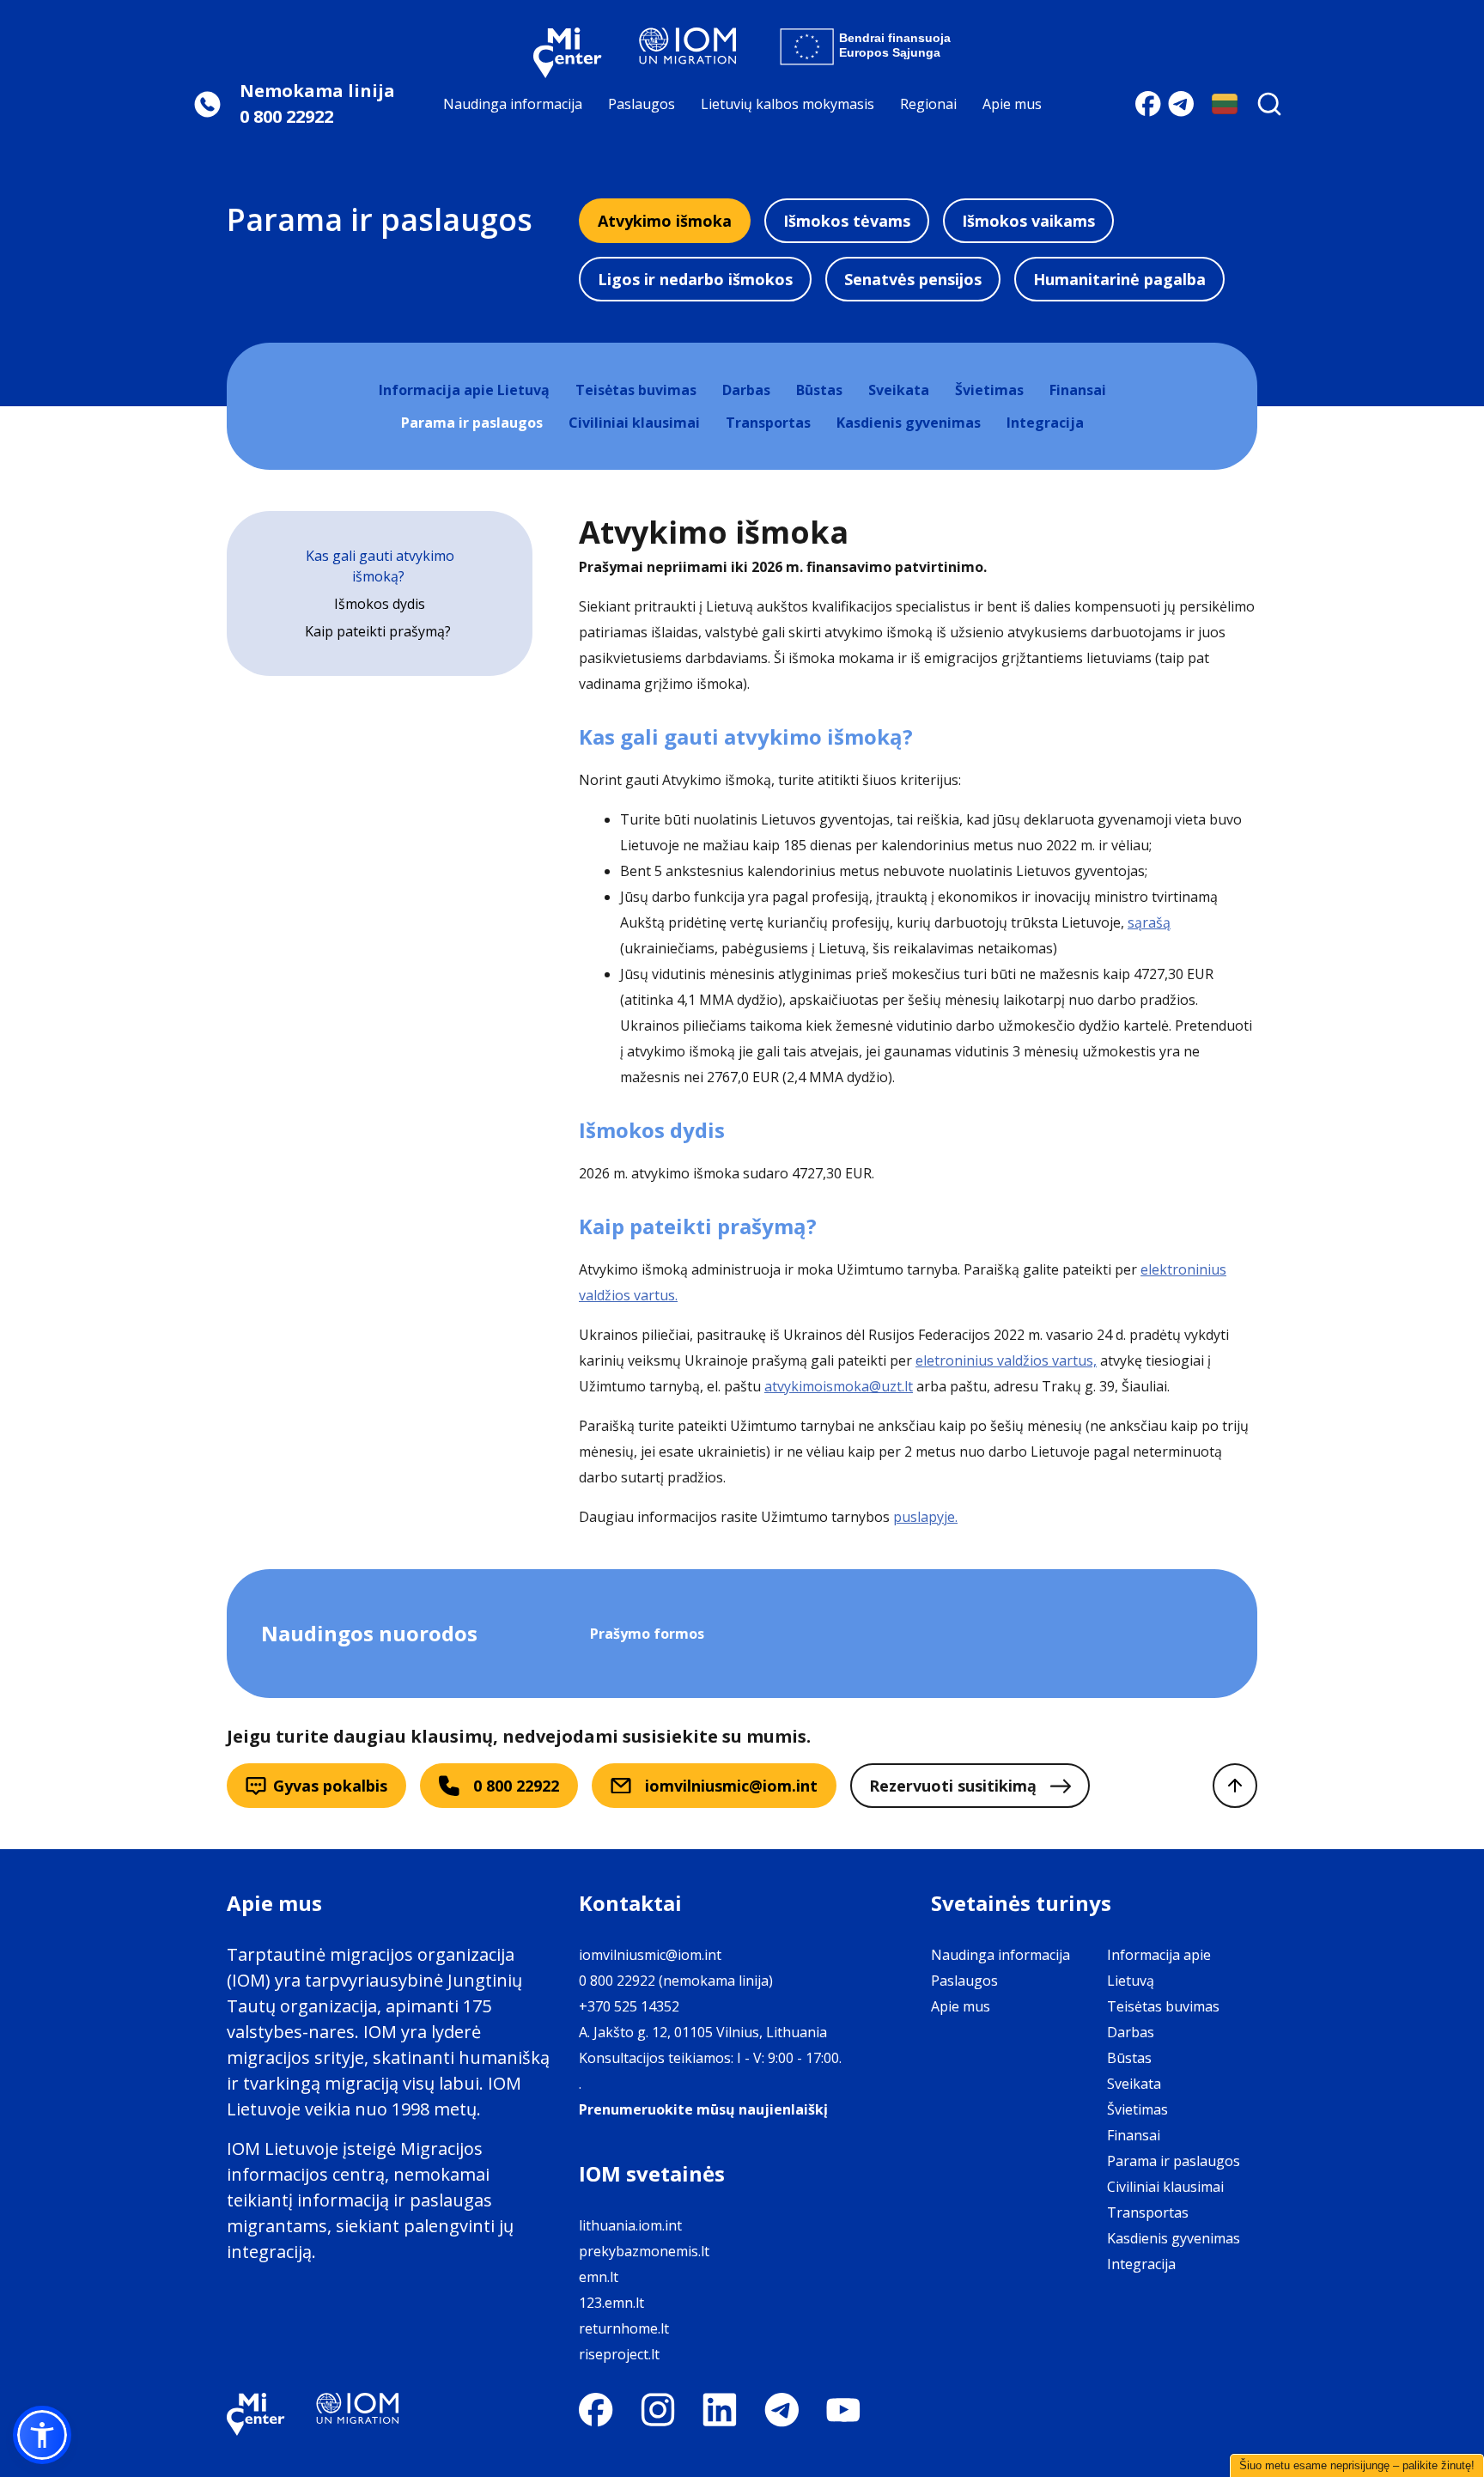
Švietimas (989, 390)
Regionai (928, 104)
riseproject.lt (619, 2354)
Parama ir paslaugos (472, 423)
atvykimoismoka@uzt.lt (839, 1386)
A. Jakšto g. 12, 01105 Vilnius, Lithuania (703, 2032)
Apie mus (1012, 104)
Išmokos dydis (380, 604)
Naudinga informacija (513, 104)
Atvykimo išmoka (665, 221)
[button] (42, 2435)
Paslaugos (642, 104)
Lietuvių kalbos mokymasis (788, 104)
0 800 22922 (516, 1786)
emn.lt (599, 2277)
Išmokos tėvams (847, 221)
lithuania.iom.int (630, 2225)
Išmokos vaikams (1028, 221)
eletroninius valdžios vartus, (1006, 1360)
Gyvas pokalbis (330, 1786)
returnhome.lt (624, 2328)
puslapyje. (925, 1517)
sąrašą (1149, 922)
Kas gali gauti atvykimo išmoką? (380, 566)
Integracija (1045, 423)
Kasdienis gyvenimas (909, 423)
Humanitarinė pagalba (1119, 279)
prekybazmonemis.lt (644, 2251)
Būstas (819, 390)
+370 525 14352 (629, 2006)
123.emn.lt (611, 2303)
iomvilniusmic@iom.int (731, 1786)
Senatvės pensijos (913, 279)
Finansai (1078, 390)
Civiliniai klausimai (634, 423)
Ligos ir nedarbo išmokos (695, 279)
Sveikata (899, 390)
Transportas (768, 423)
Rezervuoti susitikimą (953, 1786)
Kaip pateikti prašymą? (380, 631)
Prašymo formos (647, 1634)
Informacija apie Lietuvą (464, 390)
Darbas (746, 390)
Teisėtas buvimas (636, 390)
